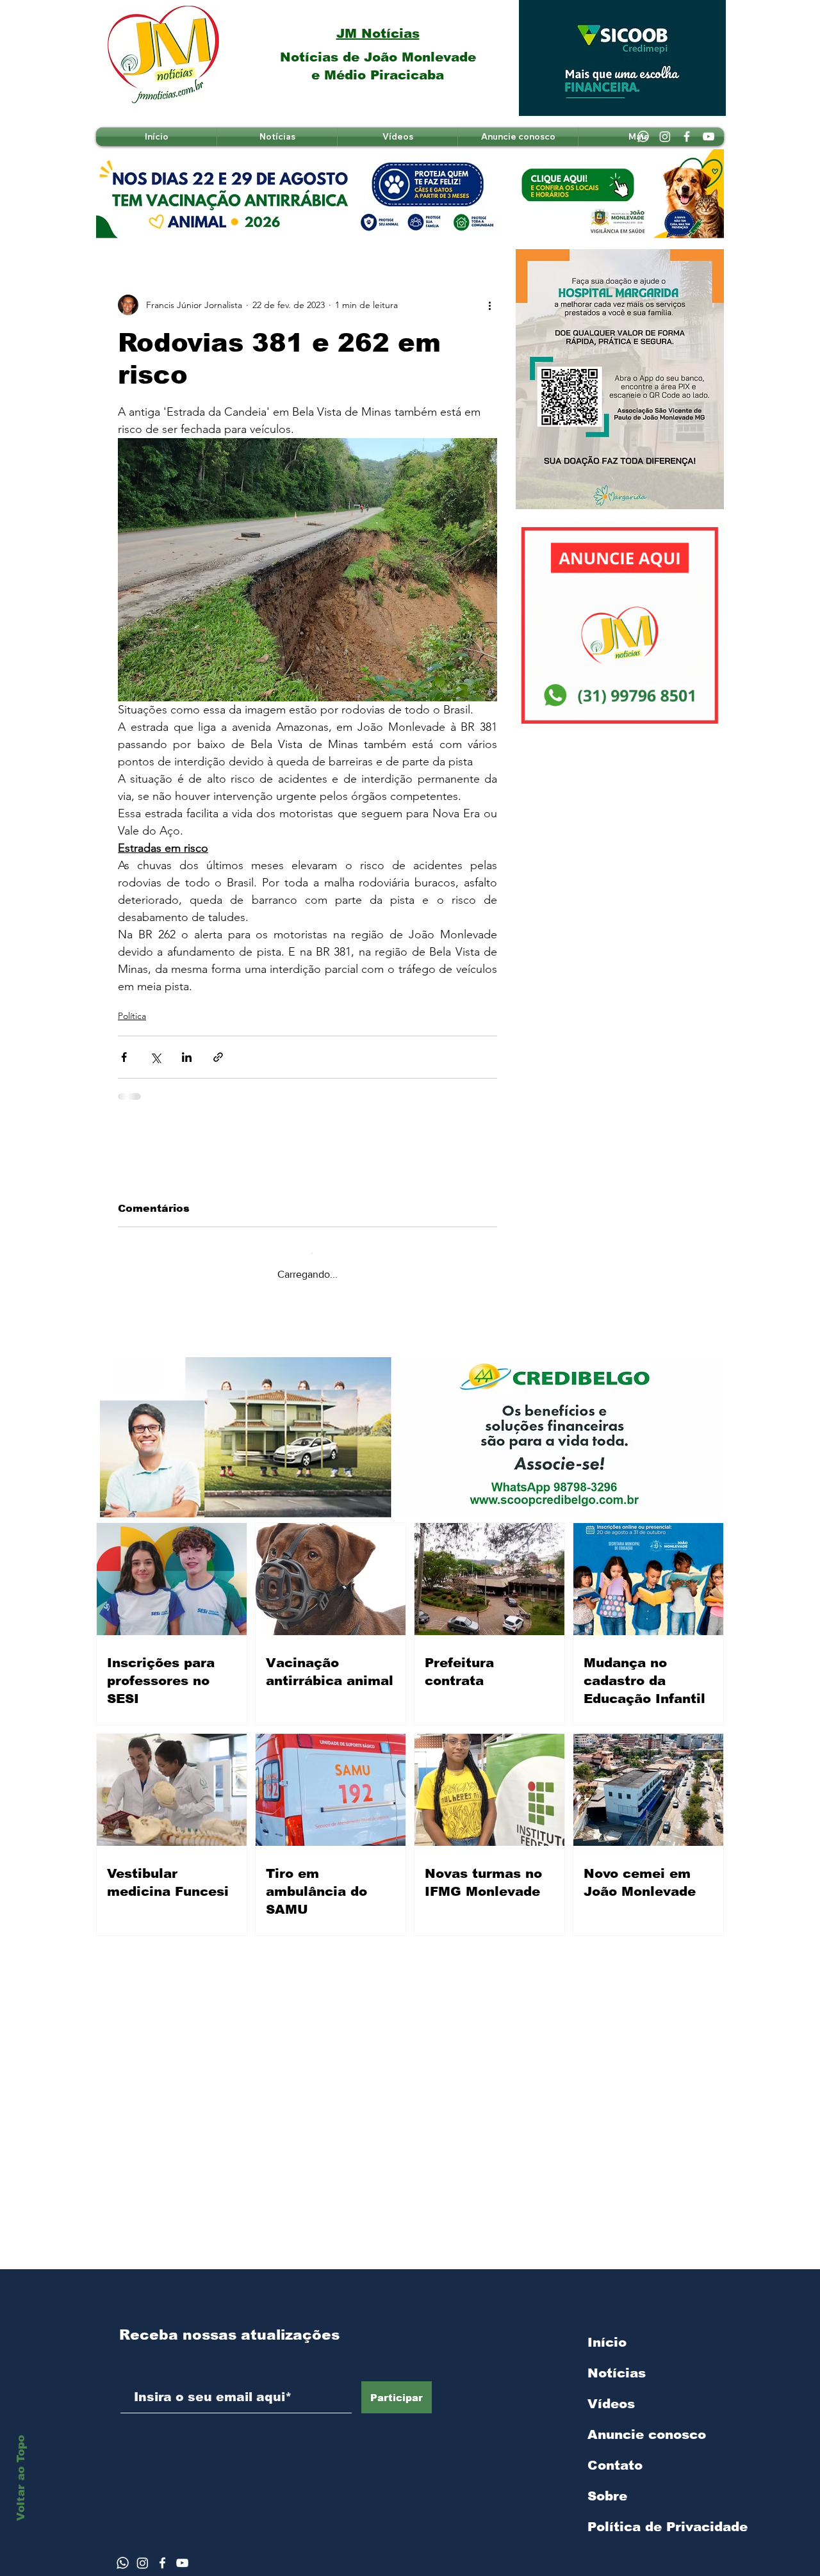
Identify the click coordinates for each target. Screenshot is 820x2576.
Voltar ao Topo (21, 2478)
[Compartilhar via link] (218, 1057)
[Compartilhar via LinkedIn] (187, 1057)
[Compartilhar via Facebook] (124, 1057)
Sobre (607, 2486)
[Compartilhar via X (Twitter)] (155, 1057)
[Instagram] (665, 136)
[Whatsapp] (643, 136)
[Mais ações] (489, 305)
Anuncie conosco (647, 2424)
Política (132, 1016)
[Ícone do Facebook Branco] (162, 2553)
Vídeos (611, 2393)
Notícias (617, 2363)
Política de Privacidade (655, 2516)
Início (607, 2332)
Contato (615, 2455)
